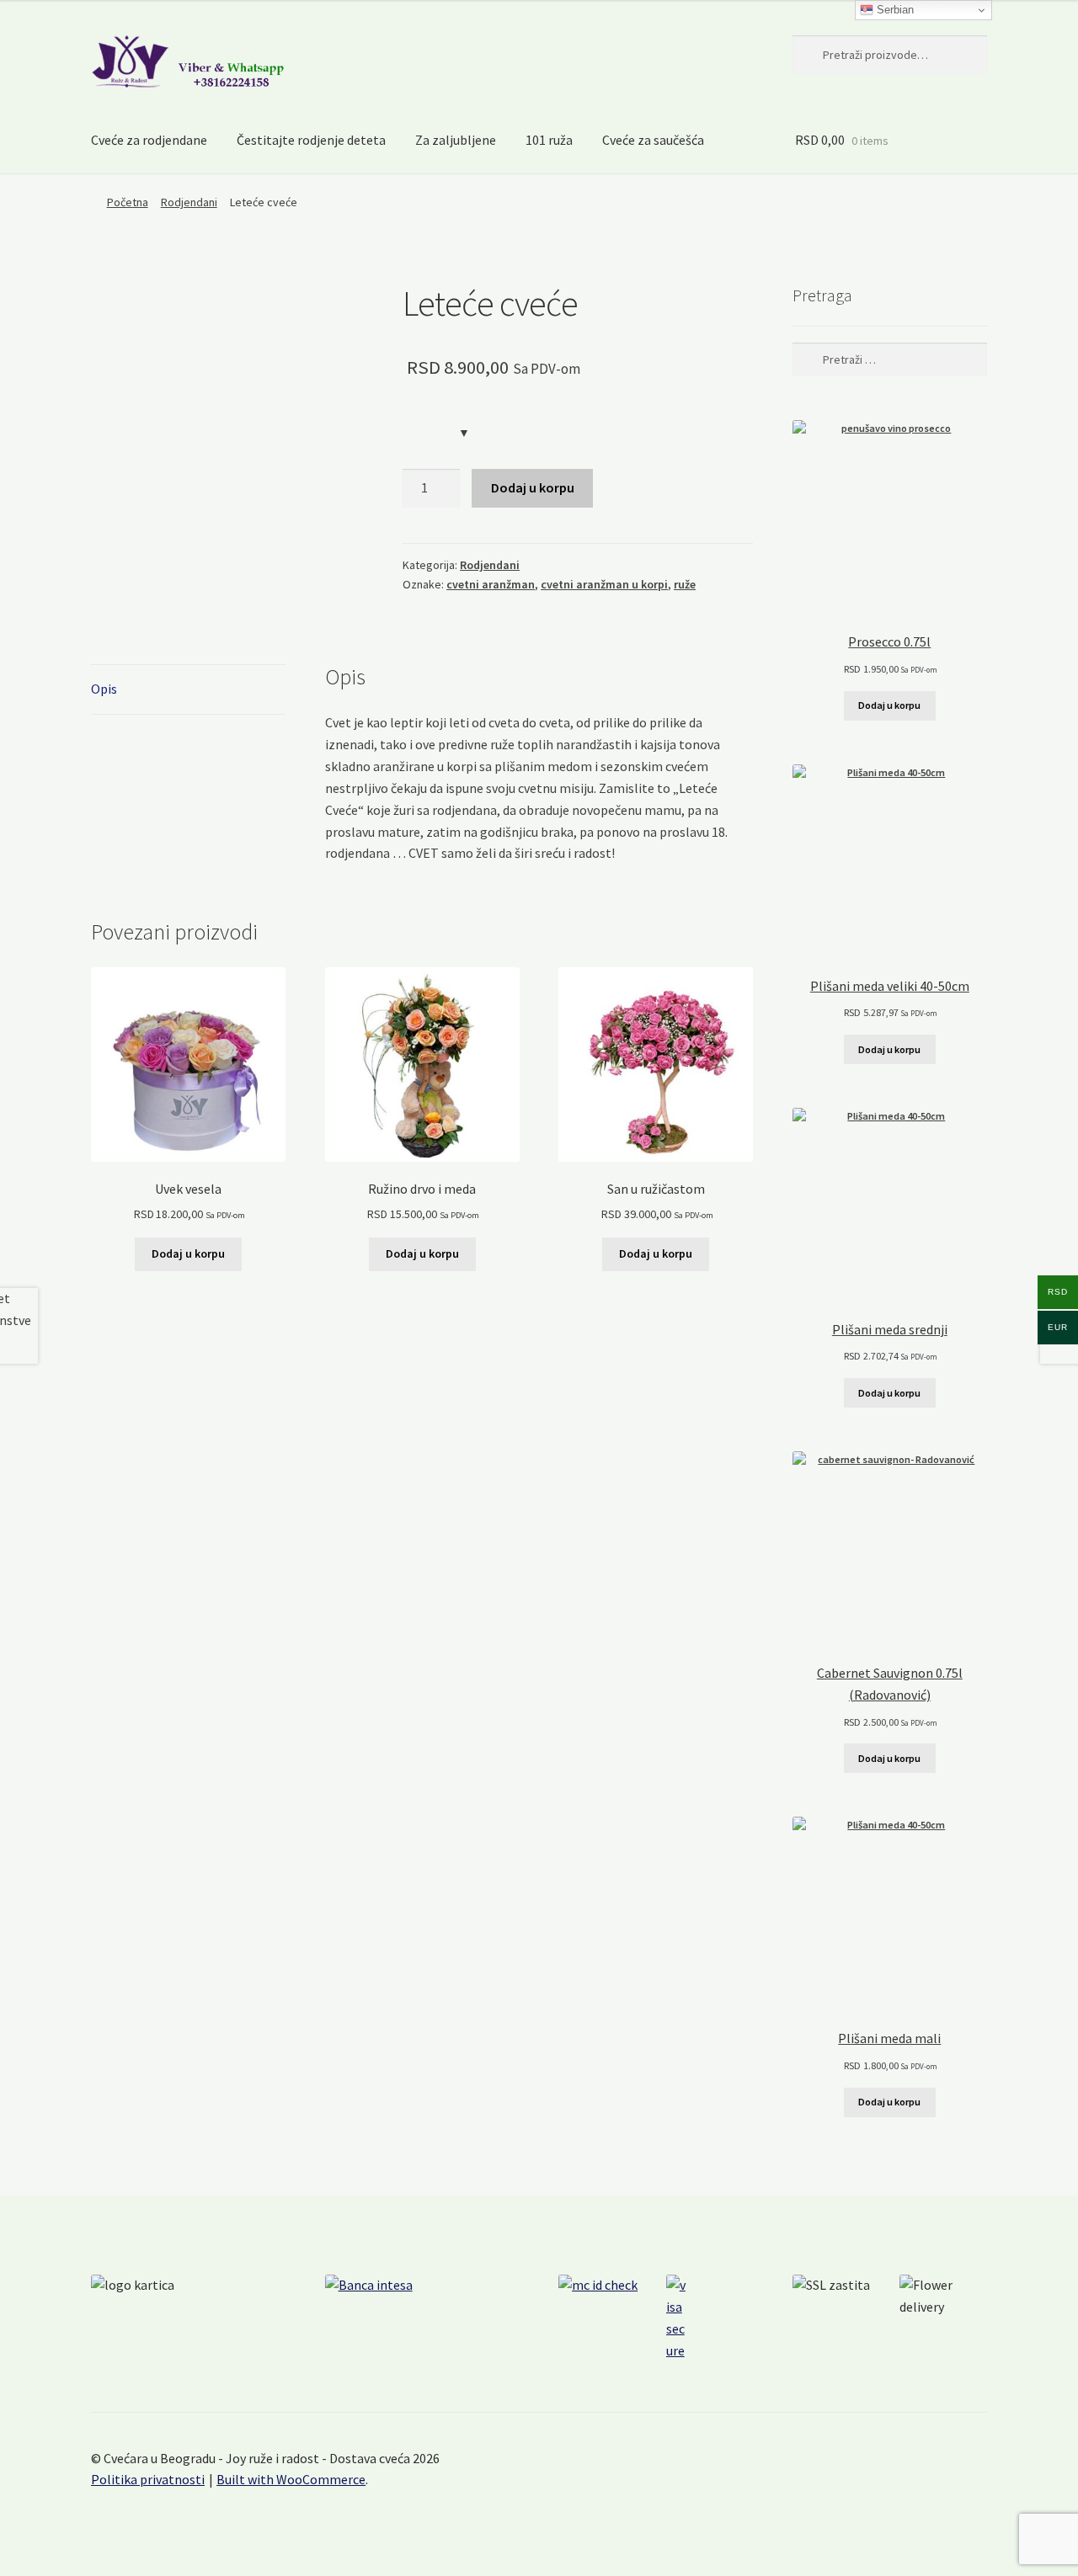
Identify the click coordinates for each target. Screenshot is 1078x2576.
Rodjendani (189, 202)
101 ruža (549, 140)
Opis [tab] (104, 689)
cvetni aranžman (491, 584)
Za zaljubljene (456, 140)
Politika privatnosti (148, 2479)
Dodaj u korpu (533, 487)
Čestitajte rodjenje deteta (311, 140)
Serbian (894, 10)
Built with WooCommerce (291, 2479)
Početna (128, 202)
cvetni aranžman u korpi (604, 584)
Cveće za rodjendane (149, 140)
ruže (685, 584)
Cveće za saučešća (653, 140)
